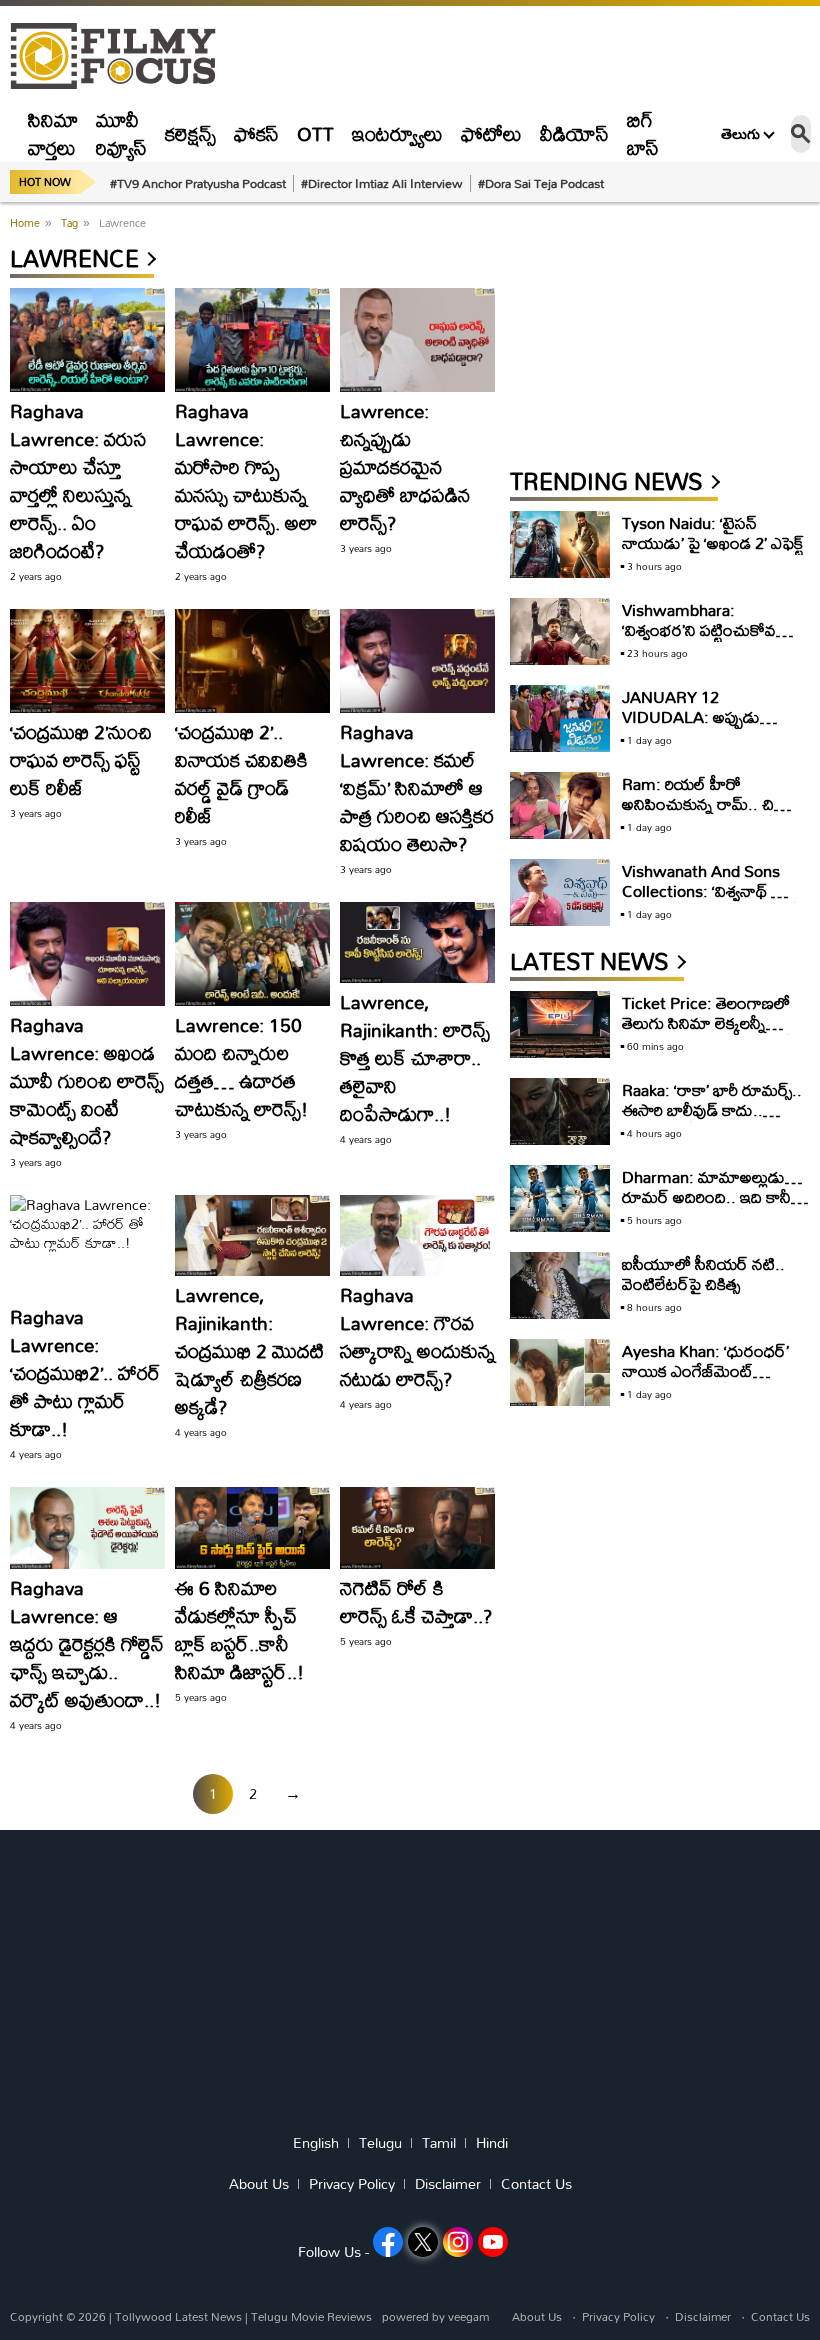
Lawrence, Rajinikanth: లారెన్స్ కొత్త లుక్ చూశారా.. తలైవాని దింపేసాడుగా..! (415, 1057)
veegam (468, 2316)
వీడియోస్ (574, 133)
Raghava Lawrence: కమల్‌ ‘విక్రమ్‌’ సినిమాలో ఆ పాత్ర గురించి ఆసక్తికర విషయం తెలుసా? (417, 787)
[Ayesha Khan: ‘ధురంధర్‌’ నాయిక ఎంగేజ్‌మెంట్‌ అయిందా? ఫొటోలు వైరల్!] (560, 1372)
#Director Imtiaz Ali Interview (382, 183)
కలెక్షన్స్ (190, 133)
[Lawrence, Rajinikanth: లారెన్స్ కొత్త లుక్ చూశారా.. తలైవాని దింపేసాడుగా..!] (417, 943)
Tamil (439, 2143)
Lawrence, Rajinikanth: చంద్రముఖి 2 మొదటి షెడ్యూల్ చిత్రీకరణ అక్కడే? (249, 1350)
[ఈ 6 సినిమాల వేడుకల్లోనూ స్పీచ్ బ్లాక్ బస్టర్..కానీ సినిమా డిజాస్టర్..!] (252, 1528)
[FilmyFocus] (123, 56)
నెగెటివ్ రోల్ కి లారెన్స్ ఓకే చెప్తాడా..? (416, 1601)
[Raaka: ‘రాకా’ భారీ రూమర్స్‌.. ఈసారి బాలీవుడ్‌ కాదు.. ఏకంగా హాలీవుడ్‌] (560, 1111)
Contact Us (536, 2184)
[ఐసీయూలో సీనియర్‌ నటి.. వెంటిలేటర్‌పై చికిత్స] (560, 1285)
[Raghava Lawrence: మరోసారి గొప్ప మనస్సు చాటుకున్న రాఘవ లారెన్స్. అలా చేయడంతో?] (252, 340)
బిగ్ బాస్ (643, 133)
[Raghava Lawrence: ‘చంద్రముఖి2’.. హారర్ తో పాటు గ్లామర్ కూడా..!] (87, 1246)
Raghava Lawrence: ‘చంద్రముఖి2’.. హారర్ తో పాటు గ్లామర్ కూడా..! (85, 1372)
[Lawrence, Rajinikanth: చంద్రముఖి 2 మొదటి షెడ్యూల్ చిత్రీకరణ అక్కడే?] (252, 1236)
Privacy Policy (352, 2184)
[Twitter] (423, 2242)
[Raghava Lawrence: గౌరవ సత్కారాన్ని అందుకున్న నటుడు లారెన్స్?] (417, 1236)
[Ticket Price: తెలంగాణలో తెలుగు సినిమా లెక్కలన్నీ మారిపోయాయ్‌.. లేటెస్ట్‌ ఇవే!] (560, 1024)
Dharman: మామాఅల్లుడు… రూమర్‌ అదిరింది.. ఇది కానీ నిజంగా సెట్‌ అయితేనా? (712, 1196)
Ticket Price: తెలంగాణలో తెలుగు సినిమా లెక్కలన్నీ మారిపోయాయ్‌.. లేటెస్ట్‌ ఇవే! (709, 1022)
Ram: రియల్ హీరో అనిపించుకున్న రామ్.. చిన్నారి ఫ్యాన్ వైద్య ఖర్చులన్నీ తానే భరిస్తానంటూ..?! (713, 813)
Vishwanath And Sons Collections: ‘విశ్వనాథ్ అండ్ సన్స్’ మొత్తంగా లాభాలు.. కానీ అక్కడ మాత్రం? (713, 900)
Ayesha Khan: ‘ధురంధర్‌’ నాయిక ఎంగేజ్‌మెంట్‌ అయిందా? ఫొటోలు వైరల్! (705, 1370)
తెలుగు (740, 134)
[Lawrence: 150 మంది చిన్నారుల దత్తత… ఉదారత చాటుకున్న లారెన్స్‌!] (252, 954)
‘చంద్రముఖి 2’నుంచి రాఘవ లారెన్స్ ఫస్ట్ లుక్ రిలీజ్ (81, 759)
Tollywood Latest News (180, 2316)
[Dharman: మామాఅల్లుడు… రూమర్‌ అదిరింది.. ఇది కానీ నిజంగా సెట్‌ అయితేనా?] (560, 1198)
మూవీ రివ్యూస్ (121, 133)
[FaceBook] (388, 2242)
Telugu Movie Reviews (311, 2316)
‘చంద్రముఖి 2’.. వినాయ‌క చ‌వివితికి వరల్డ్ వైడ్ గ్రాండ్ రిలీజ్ (241, 773)
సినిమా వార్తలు (53, 133)
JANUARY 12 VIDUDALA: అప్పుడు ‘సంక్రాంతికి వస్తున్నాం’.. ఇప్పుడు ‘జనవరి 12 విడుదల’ (708, 726)
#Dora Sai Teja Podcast (541, 183)
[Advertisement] (660, 337)
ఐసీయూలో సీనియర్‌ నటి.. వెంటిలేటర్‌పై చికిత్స (703, 1273)
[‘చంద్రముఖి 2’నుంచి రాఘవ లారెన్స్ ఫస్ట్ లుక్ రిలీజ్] (87, 661)
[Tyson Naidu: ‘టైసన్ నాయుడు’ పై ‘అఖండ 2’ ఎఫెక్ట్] (560, 544)
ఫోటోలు (491, 133)
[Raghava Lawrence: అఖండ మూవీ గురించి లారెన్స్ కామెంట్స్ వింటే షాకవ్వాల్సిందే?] (87, 954)
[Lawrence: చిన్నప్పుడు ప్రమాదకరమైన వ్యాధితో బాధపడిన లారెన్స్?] (417, 340)
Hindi (492, 2143)
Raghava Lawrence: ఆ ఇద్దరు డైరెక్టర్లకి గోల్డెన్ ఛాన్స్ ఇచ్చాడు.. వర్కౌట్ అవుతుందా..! (87, 1643)
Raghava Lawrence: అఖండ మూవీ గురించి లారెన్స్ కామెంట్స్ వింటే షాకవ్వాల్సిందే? (87, 1080)
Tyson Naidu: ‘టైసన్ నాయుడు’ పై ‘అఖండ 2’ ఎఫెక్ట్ (713, 532)
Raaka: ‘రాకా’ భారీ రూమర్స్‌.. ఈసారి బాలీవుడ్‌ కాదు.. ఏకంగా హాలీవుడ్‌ (712, 1109)
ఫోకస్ (256, 133)
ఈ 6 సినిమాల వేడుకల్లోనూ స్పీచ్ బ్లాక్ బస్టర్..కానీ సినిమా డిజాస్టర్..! (239, 1629)
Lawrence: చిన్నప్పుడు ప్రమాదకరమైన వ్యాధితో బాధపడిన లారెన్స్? (405, 466)
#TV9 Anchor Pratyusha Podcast (198, 183)
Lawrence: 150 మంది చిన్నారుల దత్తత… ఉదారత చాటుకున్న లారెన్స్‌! (241, 1066)
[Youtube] (493, 2242)
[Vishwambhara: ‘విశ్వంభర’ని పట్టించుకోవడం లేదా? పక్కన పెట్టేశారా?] (560, 631)
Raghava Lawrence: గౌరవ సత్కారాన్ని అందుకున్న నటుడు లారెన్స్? (417, 1336)
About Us (259, 2184)
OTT (315, 133)
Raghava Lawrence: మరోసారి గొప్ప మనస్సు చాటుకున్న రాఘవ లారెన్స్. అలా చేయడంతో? (246, 480)
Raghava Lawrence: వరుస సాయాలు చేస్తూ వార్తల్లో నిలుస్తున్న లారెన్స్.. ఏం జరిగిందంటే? (78, 480)
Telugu (380, 2143)
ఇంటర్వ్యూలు (397, 133)
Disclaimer (448, 2184)
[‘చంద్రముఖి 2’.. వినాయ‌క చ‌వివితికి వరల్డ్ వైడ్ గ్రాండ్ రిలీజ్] (252, 661)
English (316, 2143)
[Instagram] (458, 2242)
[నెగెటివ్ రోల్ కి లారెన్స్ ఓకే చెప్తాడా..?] (417, 1528)
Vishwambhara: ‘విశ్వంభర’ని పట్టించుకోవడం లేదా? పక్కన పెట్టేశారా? (709, 629)
